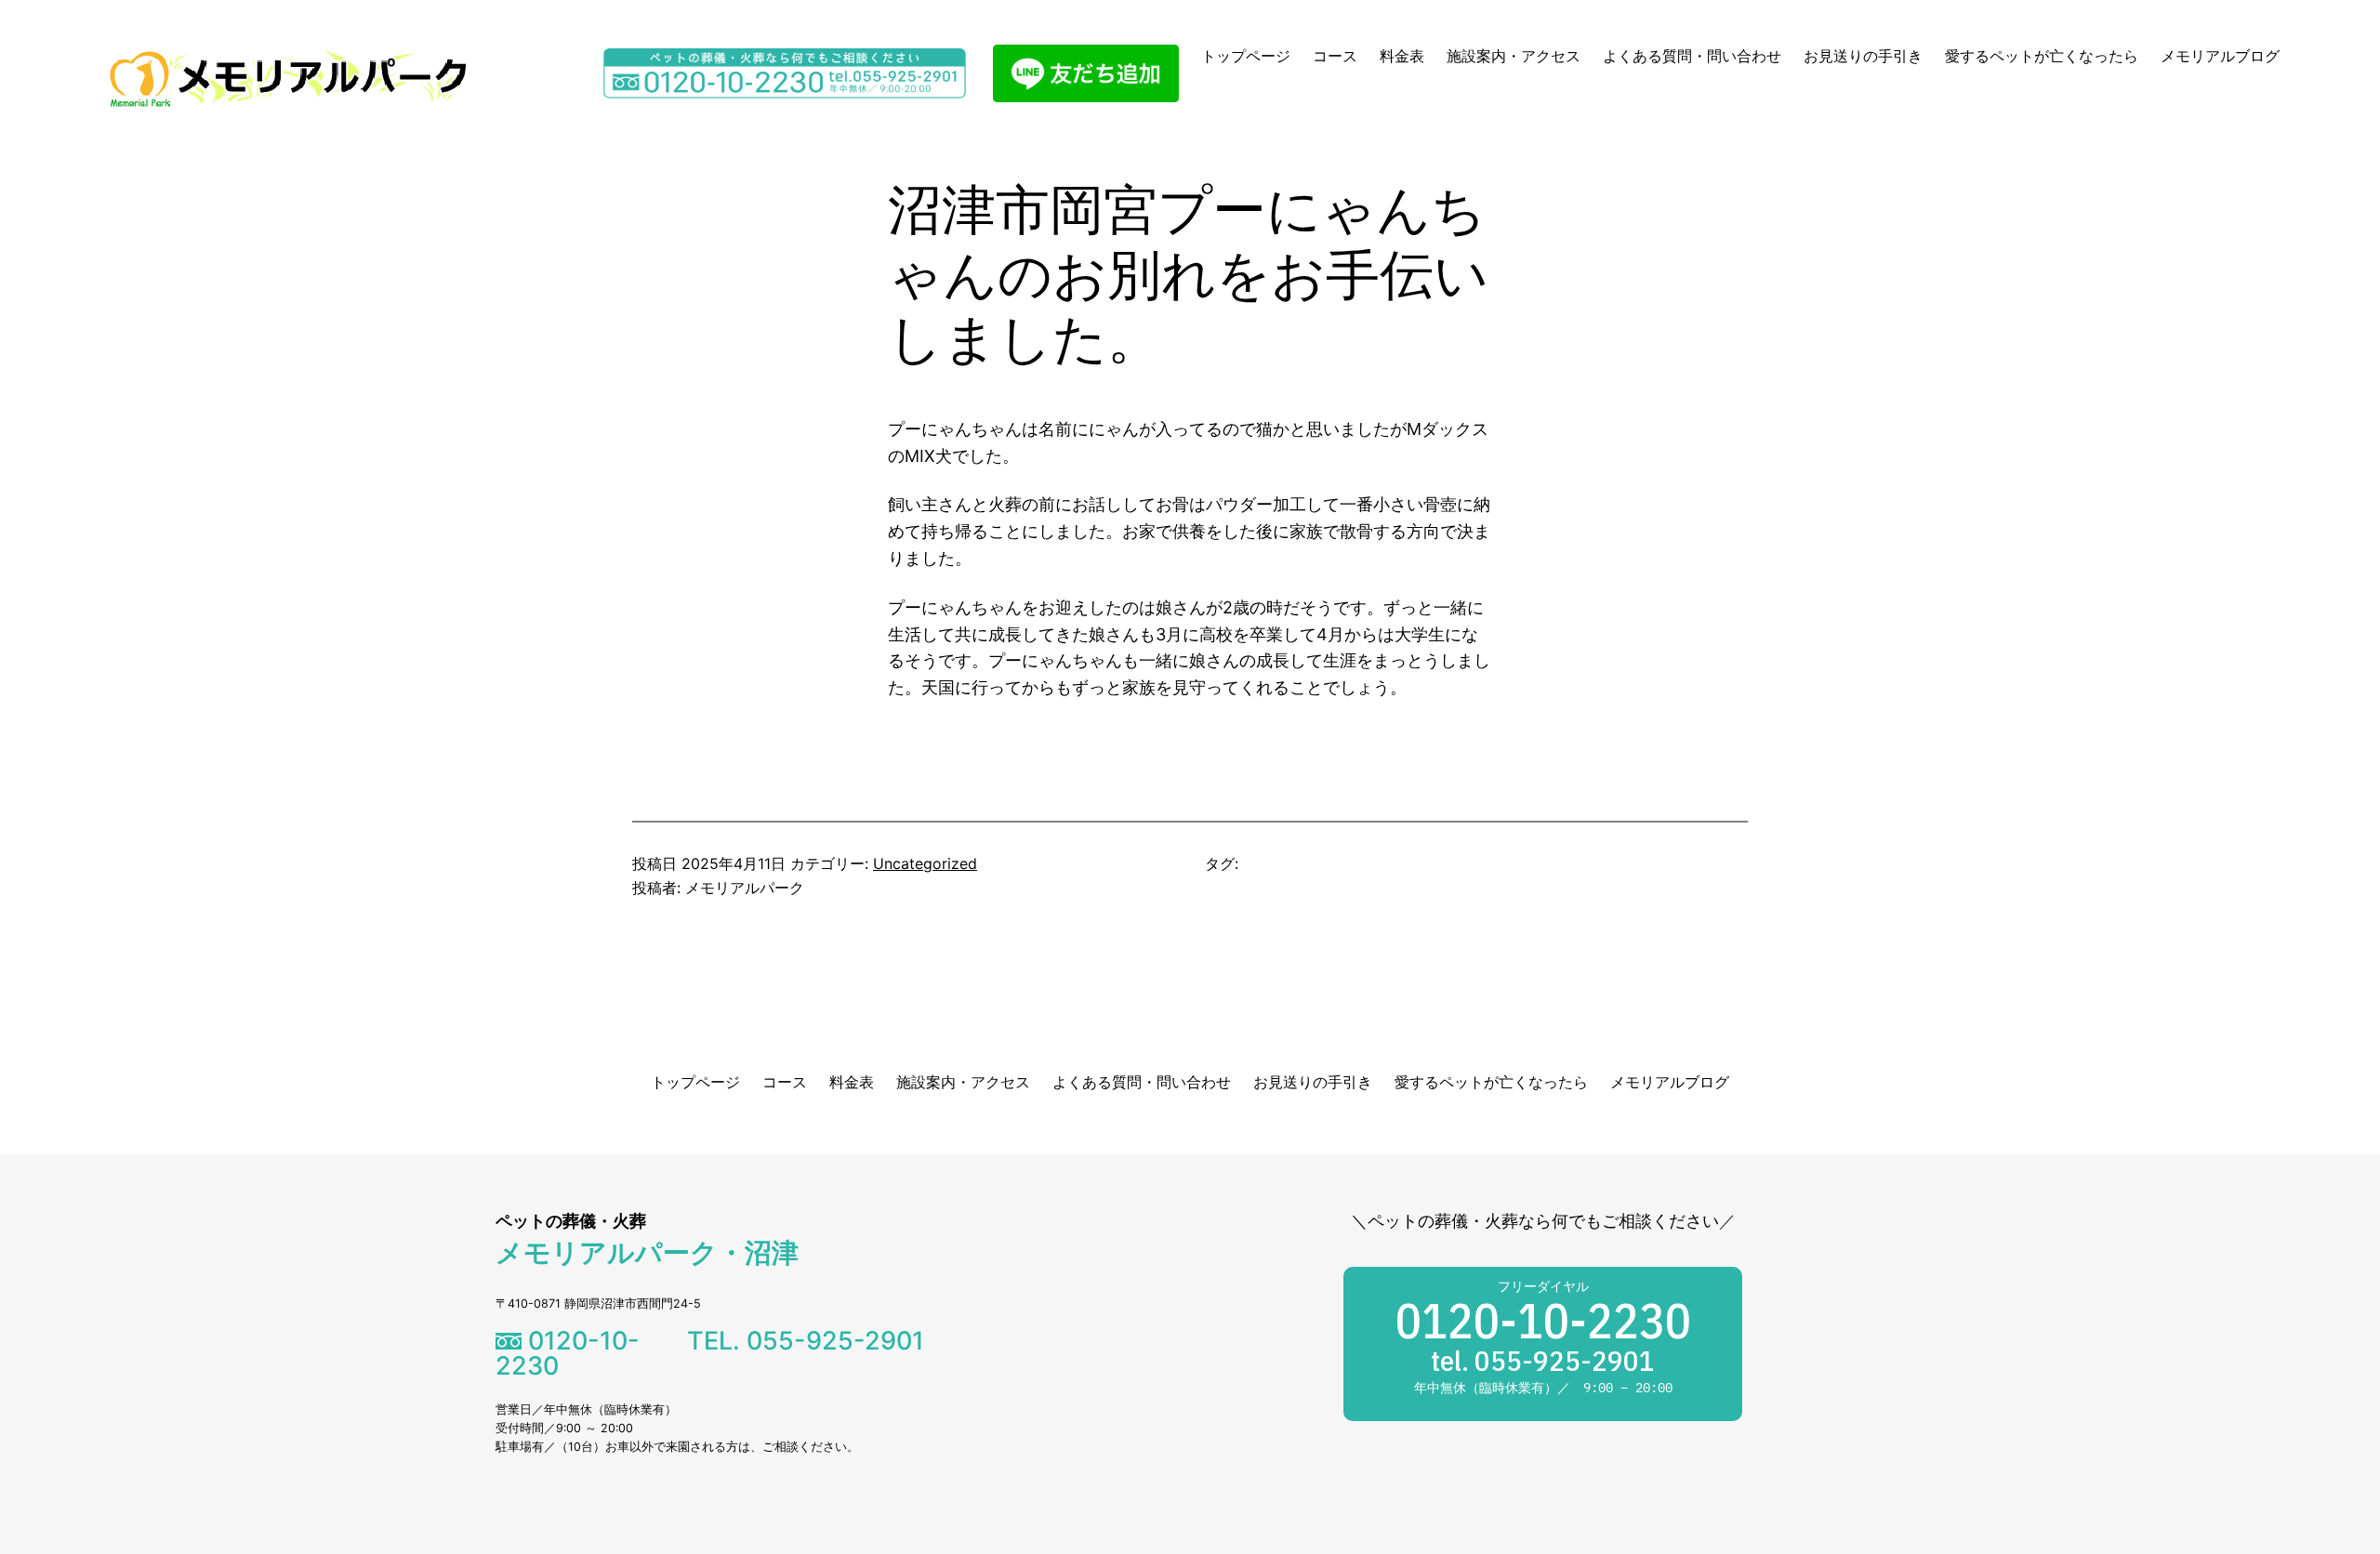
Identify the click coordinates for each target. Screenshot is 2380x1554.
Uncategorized (925, 863)
